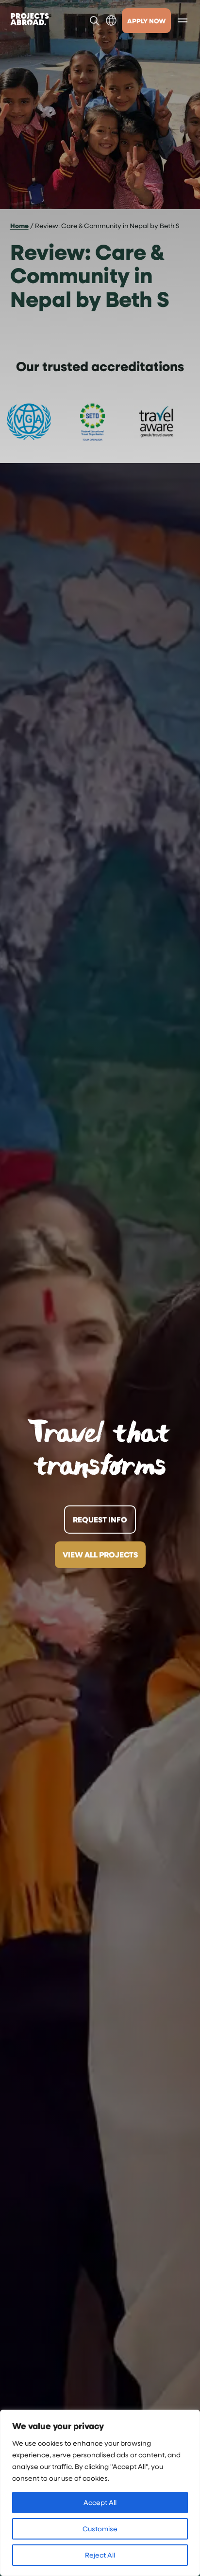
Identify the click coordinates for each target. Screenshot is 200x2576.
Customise (100, 2529)
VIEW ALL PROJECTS (100, 1555)
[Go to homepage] (30, 20)
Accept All (100, 2502)
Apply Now (146, 21)
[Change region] (111, 20)
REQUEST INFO (100, 1520)
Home (19, 225)
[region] (100, 2493)
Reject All (100, 2555)
